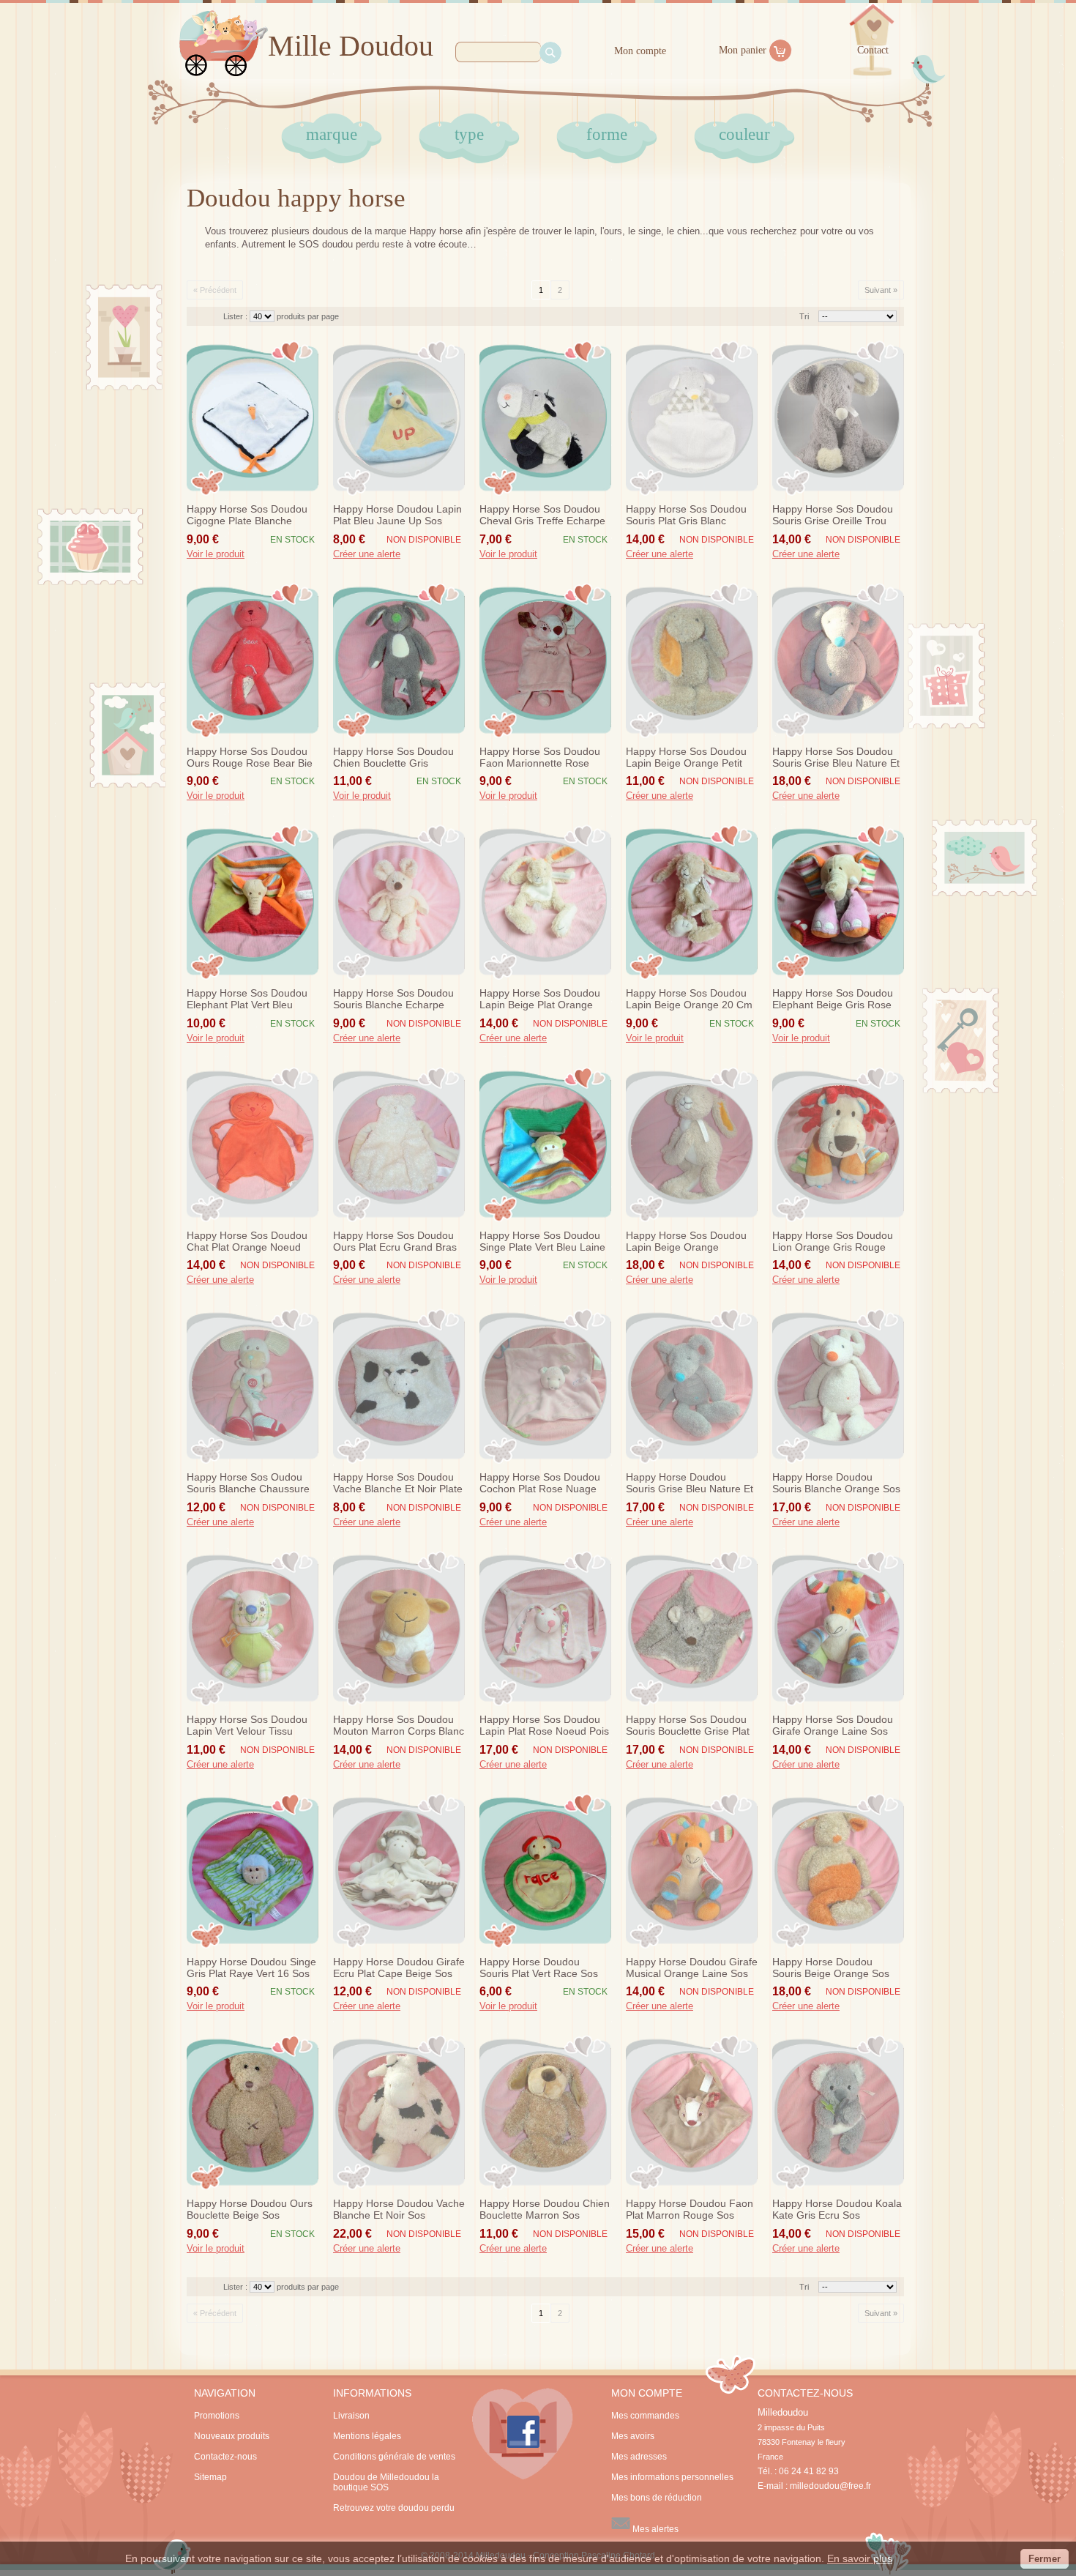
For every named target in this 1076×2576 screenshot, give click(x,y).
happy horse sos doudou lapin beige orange (686, 1241)
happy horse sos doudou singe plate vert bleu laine (542, 1241)
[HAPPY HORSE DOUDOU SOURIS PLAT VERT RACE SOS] (545, 1871)
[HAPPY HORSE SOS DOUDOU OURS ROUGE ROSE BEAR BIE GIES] (253, 660)
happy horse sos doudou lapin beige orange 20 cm (689, 999)
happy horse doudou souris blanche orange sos (836, 1483)
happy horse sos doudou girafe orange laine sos (833, 1725)
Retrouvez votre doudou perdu (394, 2508)
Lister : (236, 316)
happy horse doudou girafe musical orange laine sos (692, 1968)
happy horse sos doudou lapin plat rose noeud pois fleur (544, 1726)
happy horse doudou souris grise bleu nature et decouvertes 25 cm (690, 1484)
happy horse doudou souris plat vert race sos (539, 1968)
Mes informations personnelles (672, 2477)
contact (873, 50)
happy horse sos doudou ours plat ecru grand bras (395, 1241)
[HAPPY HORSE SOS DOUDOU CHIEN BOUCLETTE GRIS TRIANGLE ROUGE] (399, 660)
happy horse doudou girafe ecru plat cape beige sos (399, 1968)
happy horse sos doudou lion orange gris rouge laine (833, 1242)
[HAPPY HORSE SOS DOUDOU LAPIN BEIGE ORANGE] (692, 1144)
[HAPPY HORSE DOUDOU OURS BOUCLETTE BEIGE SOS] (253, 2112)
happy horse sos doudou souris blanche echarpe (393, 999)
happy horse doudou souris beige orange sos (831, 1968)
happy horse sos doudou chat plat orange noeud (247, 1241)
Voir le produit (216, 554)
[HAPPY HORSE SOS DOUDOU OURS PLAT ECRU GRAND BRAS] (399, 1144)
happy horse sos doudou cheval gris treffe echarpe (542, 515)
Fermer (1045, 2559)
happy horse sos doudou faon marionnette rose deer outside (540, 758)
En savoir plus (860, 2558)
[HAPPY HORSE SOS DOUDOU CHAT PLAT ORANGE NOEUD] (253, 1144)
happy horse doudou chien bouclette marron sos (545, 2209)
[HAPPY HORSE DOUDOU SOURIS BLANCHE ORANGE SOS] (838, 1386)
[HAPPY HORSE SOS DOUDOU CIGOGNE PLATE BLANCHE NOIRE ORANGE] (253, 418)
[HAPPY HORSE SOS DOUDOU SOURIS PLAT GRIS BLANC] (692, 418)
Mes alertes (654, 2529)
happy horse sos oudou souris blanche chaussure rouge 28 (248, 1484)
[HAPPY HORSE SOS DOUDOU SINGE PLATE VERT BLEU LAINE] (545, 1144)
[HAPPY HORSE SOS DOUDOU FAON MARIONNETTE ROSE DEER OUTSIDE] (545, 660)
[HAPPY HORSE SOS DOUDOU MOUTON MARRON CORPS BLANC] (399, 1628)
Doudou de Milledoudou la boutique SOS (386, 2482)
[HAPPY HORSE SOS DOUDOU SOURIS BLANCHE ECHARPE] (399, 902)
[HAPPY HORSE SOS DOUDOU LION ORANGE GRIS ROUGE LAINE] (838, 1144)
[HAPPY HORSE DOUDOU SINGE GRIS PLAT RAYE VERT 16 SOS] (253, 1871)
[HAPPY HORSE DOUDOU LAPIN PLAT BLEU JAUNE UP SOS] (399, 418)
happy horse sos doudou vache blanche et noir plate (398, 1483)
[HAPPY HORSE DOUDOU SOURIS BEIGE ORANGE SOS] (838, 1871)
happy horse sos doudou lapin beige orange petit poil (686, 758)
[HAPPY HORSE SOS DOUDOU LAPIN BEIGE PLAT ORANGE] (545, 902)
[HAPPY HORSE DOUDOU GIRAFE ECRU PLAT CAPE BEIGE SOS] (399, 1871)
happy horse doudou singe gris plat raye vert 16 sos (251, 1968)
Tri (804, 316)
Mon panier (743, 50)
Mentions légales (367, 2436)
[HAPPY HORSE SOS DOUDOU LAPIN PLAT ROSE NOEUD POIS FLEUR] (545, 1628)
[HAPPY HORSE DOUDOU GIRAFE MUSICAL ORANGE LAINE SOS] (692, 1871)
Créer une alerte (367, 554)
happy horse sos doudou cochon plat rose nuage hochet (540, 1484)
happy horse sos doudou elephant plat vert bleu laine (247, 999)
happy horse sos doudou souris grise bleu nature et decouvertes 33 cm (836, 758)
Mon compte (640, 51)
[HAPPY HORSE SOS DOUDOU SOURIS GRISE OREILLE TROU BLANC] (838, 418)
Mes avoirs (633, 2436)
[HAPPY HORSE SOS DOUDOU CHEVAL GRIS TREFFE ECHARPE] (545, 418)
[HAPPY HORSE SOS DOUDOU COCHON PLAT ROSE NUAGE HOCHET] (545, 1386)
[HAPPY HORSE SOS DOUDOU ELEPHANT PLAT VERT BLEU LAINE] (253, 902)
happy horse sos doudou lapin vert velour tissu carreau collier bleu (247, 1726)
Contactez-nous (225, 2457)
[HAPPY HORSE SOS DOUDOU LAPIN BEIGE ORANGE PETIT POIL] (692, 660)
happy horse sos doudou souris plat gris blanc (686, 515)
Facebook (523, 2434)
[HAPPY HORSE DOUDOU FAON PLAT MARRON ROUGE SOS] (692, 2112)
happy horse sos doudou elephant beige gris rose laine (833, 999)
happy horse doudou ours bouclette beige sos (250, 2209)
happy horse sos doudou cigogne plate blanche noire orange (247, 515)
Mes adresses (639, 2457)
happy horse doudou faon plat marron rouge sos (690, 2209)
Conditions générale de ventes (394, 2457)
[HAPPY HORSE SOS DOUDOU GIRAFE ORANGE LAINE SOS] (838, 1628)
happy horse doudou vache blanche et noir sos (399, 2209)
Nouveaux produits (232, 2436)
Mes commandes (645, 2416)
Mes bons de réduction (657, 2498)
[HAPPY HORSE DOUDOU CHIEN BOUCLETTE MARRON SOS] (545, 2112)
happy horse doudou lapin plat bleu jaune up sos (397, 515)
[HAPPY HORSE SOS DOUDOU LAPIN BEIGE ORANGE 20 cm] (692, 902)
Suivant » (881, 290)
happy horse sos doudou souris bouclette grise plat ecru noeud (688, 1726)
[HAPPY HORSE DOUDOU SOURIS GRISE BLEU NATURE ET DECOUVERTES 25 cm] (692, 1386)
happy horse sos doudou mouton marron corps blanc (399, 1725)
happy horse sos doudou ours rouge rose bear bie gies (250, 758)
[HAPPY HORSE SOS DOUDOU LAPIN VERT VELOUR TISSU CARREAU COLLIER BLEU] (253, 1628)
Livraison (351, 2416)
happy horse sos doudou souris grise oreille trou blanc (833, 515)
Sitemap (210, 2477)
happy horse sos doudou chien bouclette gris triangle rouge (393, 758)
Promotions (217, 2416)
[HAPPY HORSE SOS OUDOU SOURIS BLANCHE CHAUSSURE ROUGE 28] (253, 1386)
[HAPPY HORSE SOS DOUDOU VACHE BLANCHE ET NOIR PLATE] (399, 1386)
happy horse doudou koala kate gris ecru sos (837, 2209)
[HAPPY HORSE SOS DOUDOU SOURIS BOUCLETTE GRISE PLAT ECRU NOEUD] (692, 1628)
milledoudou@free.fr (830, 2486)
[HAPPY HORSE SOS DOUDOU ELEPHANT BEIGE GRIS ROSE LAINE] (838, 902)
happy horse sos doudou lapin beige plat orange (540, 999)
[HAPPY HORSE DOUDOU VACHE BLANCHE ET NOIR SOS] (399, 2112)
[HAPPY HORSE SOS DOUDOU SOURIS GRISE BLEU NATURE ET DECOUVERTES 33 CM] (838, 660)
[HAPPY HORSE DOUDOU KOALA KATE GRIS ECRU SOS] (838, 2112)
